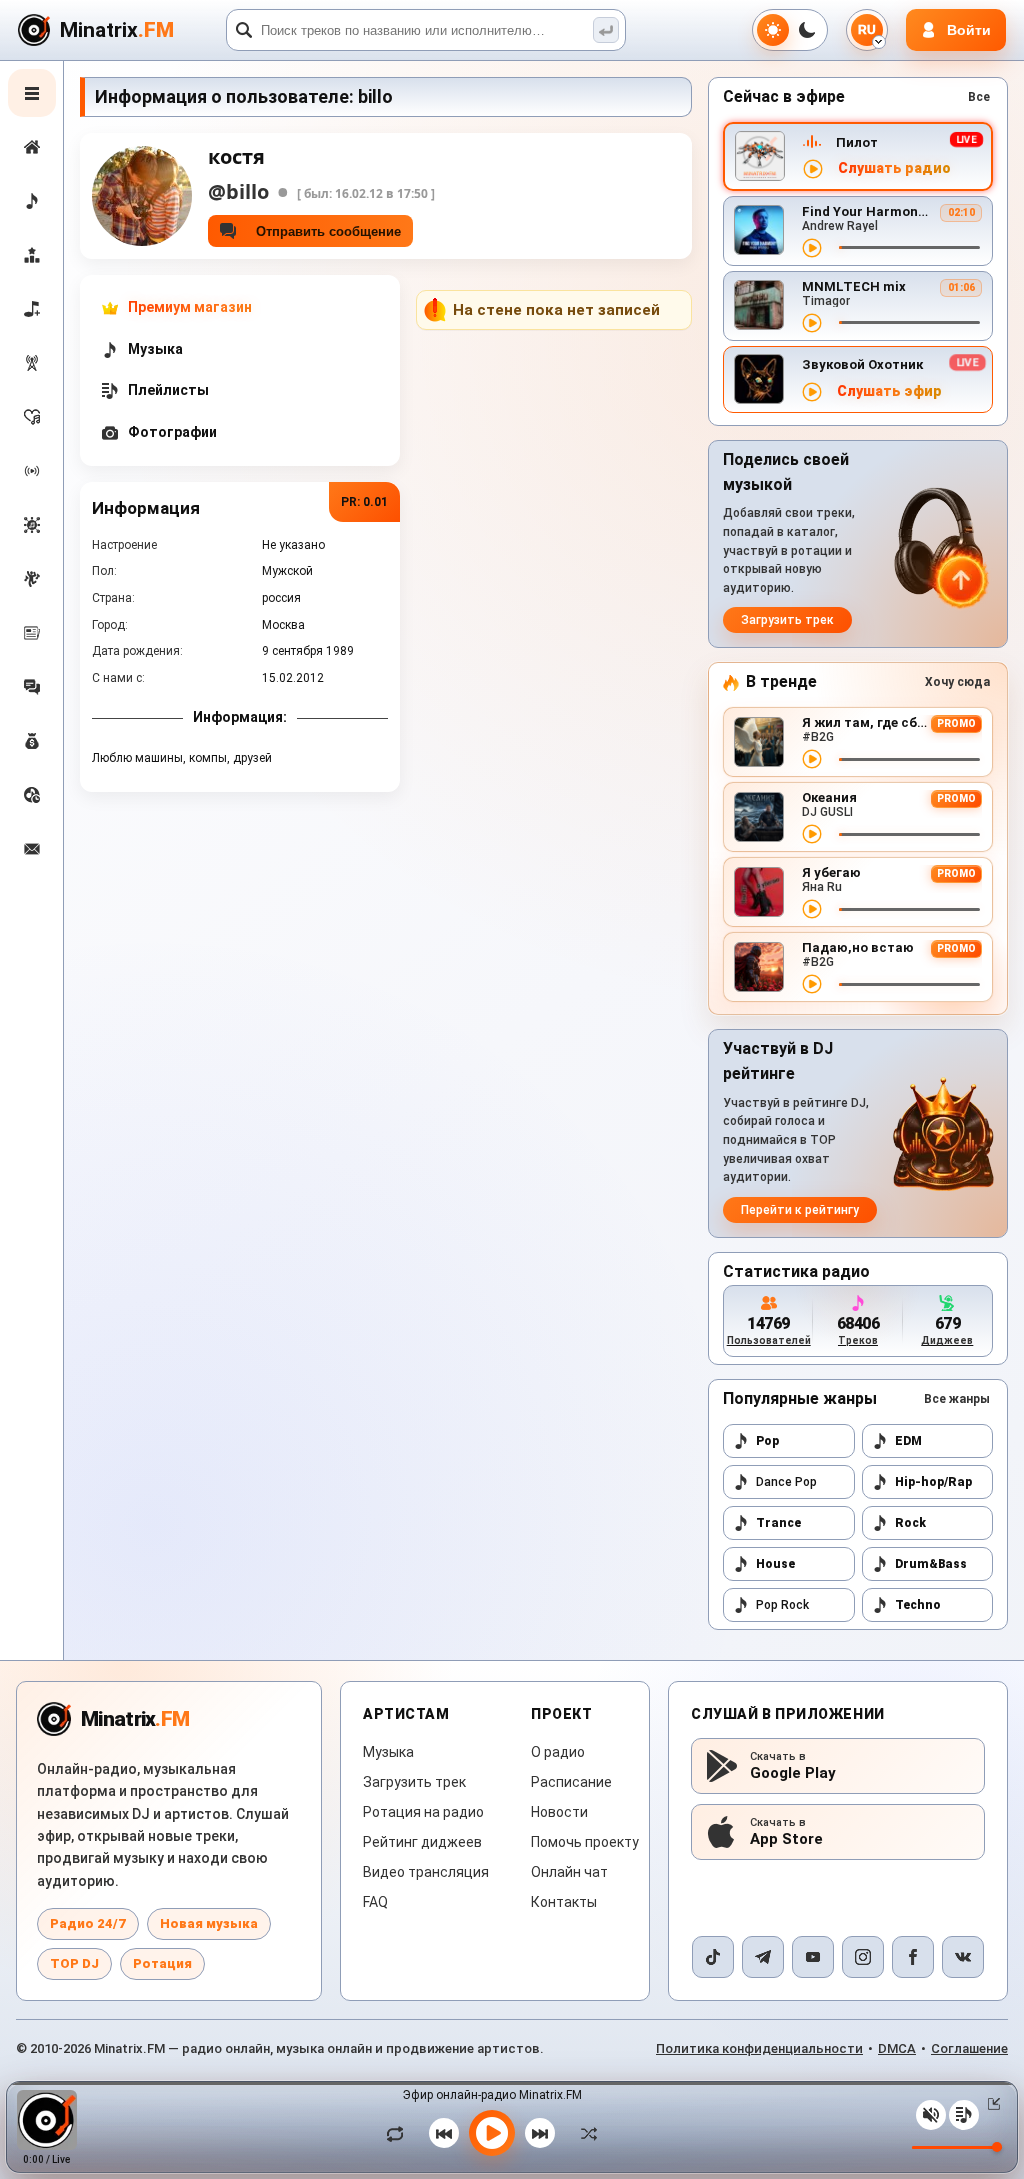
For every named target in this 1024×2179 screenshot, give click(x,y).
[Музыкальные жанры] (32, 525)
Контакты (564, 1902)
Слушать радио (894, 168)
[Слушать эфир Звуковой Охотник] (812, 392)
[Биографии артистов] (32, 579)
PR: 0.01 (364, 502)
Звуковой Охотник (862, 364)
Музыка (388, 1752)
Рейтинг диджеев (422, 1842)
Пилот (857, 142)
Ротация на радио (423, 1812)
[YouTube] (813, 1957)
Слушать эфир (889, 391)
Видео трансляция (426, 1872)
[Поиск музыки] (606, 30)
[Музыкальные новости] (32, 633)
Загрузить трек (787, 620)
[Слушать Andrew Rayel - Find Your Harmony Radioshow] (812, 248)
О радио (558, 1752)
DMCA (897, 2048)
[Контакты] (32, 849)
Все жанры (957, 1399)
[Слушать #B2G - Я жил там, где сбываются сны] (812, 759)
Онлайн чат (569, 1872)
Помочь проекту (585, 1842)
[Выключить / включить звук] (931, 2115)
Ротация (162, 1963)
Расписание (571, 1782)
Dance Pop (786, 1482)
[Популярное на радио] (32, 417)
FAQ (375, 1902)
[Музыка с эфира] (32, 363)
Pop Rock (782, 1605)
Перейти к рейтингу (800, 1210)
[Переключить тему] (790, 30)
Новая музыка (209, 1923)
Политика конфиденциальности (759, 2048)
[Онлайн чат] (32, 687)
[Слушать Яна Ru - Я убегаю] (812, 909)
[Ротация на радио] (32, 471)
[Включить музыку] (492, 2133)
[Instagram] (863, 1957)
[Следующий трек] (540, 2133)
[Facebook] (913, 1957)
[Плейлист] (964, 2115)
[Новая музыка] (32, 201)
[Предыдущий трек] (444, 2133)
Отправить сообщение (324, 231)
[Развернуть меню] (32, 93)
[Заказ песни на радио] (32, 795)
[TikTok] (713, 1957)
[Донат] (32, 741)
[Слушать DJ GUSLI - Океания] (812, 834)
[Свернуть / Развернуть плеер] (990, 2104)
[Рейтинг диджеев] (32, 255)
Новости (559, 1812)
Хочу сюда (957, 682)
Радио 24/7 (88, 1923)
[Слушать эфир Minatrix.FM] (813, 169)
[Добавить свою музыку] (32, 309)
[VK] (963, 1957)
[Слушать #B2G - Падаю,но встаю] (812, 984)
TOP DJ (74, 1963)
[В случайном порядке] (584, 2133)
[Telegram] (763, 1957)
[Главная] (32, 147)
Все (979, 97)
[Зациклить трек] (400, 2133)
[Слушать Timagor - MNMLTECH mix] (812, 323)
